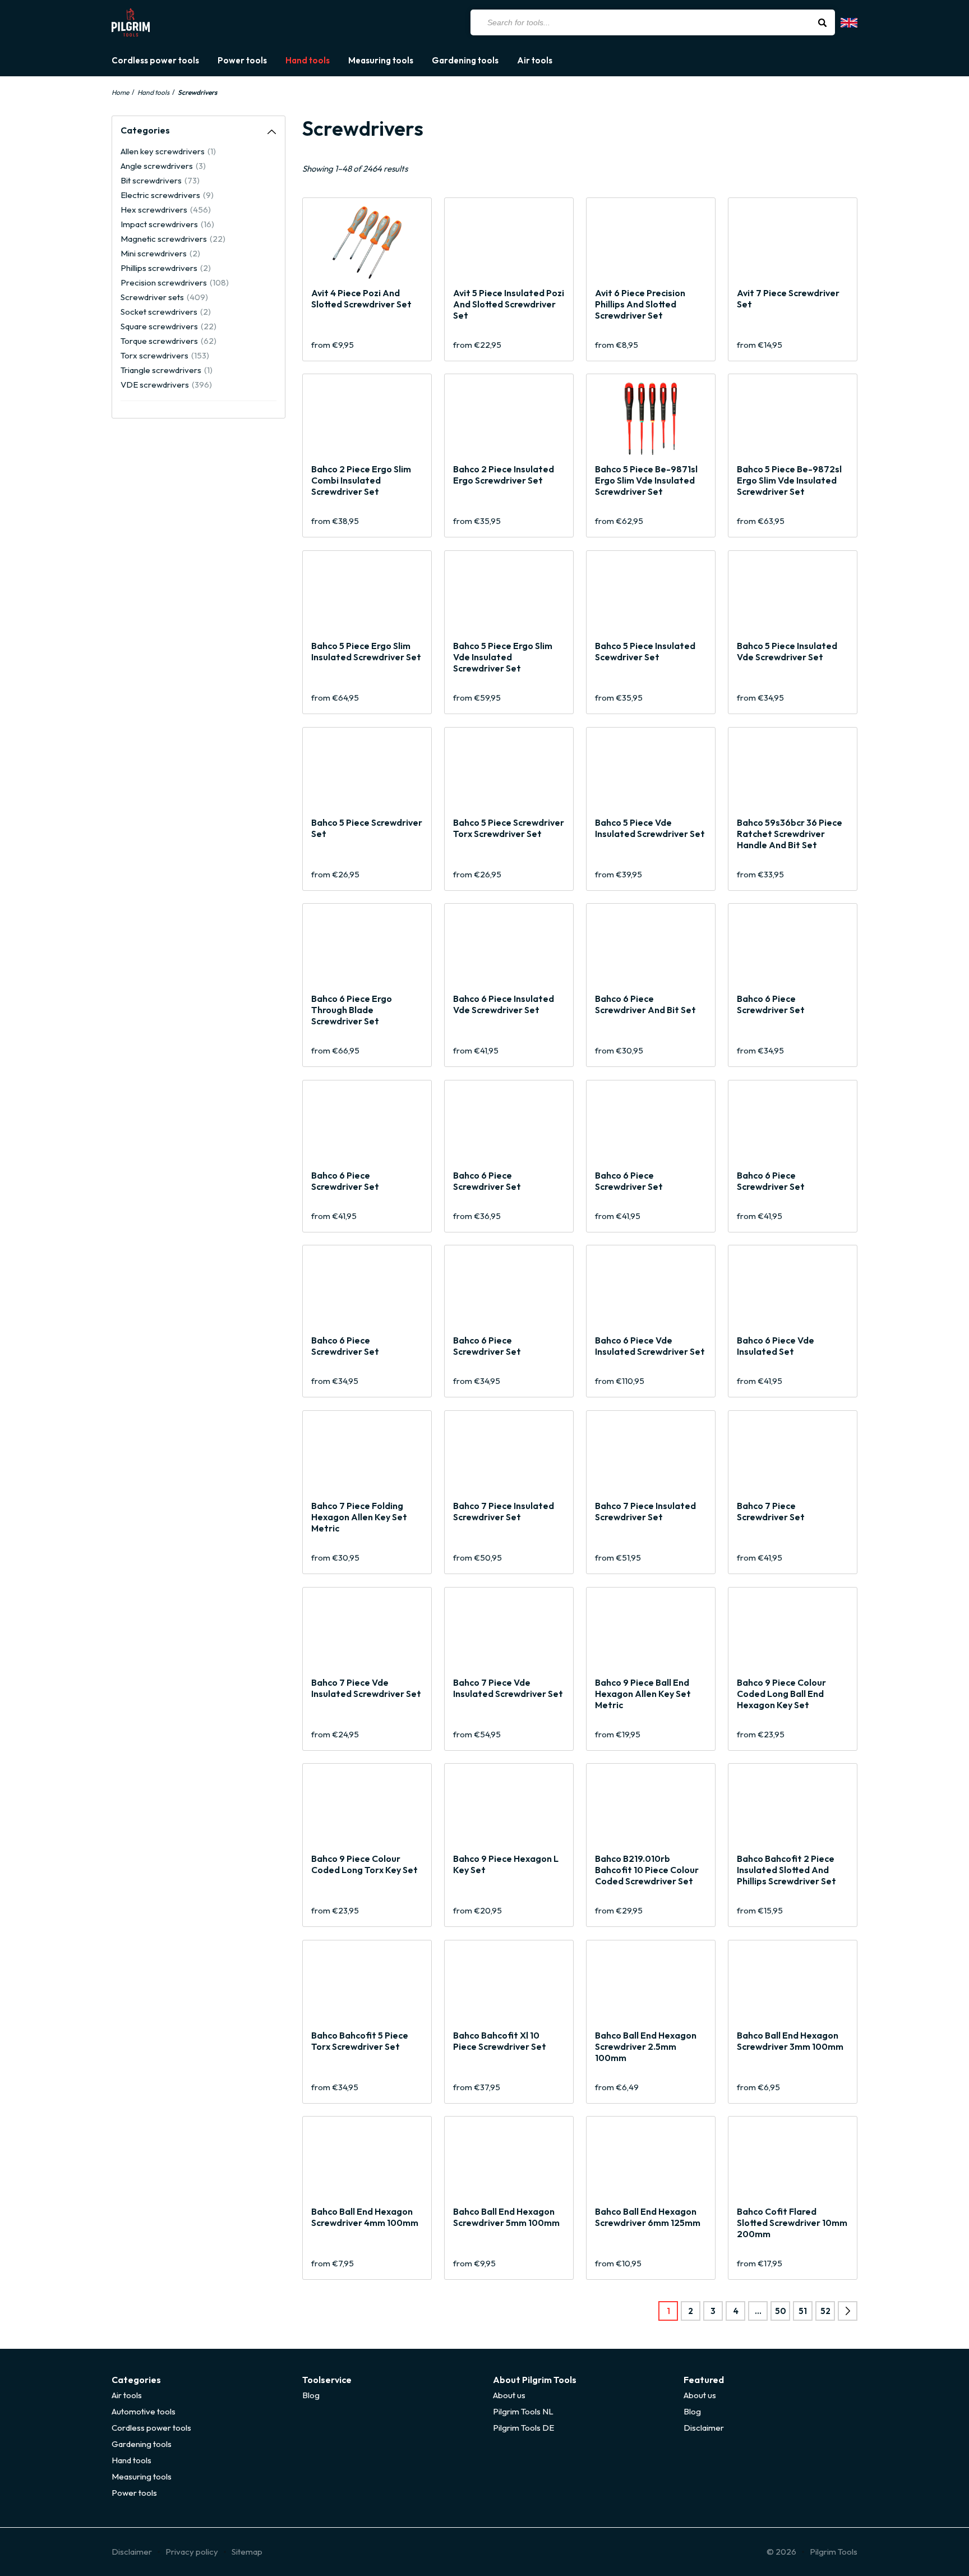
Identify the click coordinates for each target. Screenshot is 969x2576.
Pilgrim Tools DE (523, 2428)
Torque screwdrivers (169, 341)
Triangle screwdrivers (167, 370)
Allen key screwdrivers (168, 151)
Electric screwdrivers (167, 195)
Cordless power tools (155, 61)
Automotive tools (144, 2411)
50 (781, 2311)
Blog (311, 2395)
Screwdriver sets (164, 297)
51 (803, 2311)
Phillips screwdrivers (166, 268)
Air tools (535, 61)
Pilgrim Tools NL (523, 2411)
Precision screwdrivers (175, 282)
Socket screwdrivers (166, 312)
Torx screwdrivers (165, 355)
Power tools (242, 61)
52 (825, 2311)
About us (509, 2395)
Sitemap (247, 2552)
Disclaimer (704, 2428)
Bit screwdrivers (160, 180)
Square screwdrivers (169, 326)
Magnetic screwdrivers (173, 239)
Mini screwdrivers (160, 253)
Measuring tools (381, 61)
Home (120, 92)
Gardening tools (465, 61)
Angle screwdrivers (163, 166)
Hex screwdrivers (166, 210)
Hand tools (308, 61)
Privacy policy (192, 2552)
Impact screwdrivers (167, 224)
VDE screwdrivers (166, 385)
